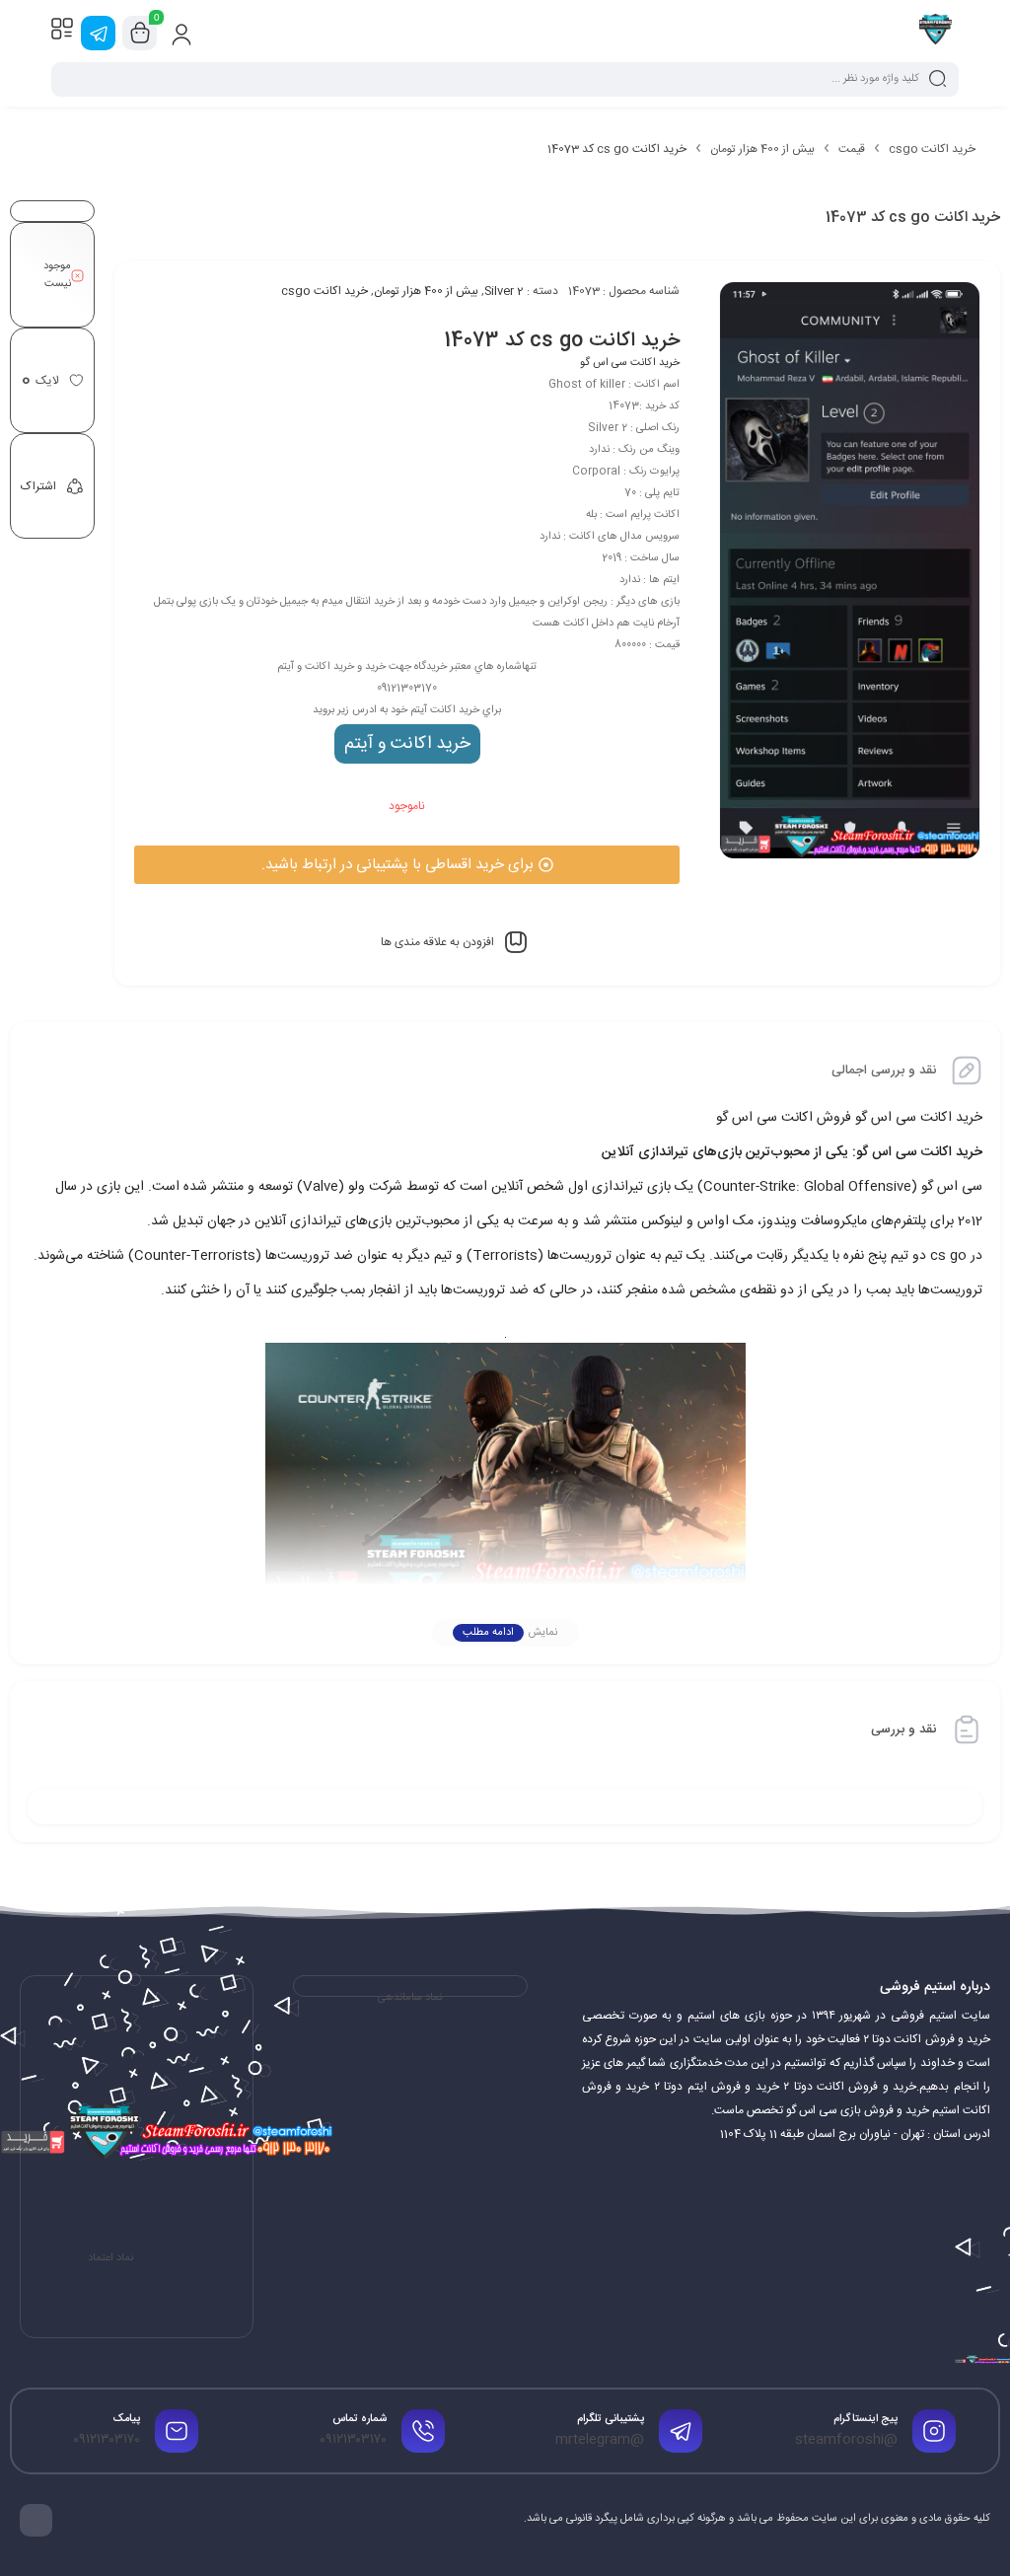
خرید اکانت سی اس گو (630, 363)
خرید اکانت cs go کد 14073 (562, 341)
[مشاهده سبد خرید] (140, 34)
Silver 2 (504, 291)
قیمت (852, 149)
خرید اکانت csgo (932, 149)
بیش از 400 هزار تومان (762, 149)
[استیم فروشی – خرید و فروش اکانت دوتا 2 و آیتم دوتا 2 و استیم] (936, 33)
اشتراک (38, 486)
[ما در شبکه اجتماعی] (98, 33)
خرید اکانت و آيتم (407, 744)
